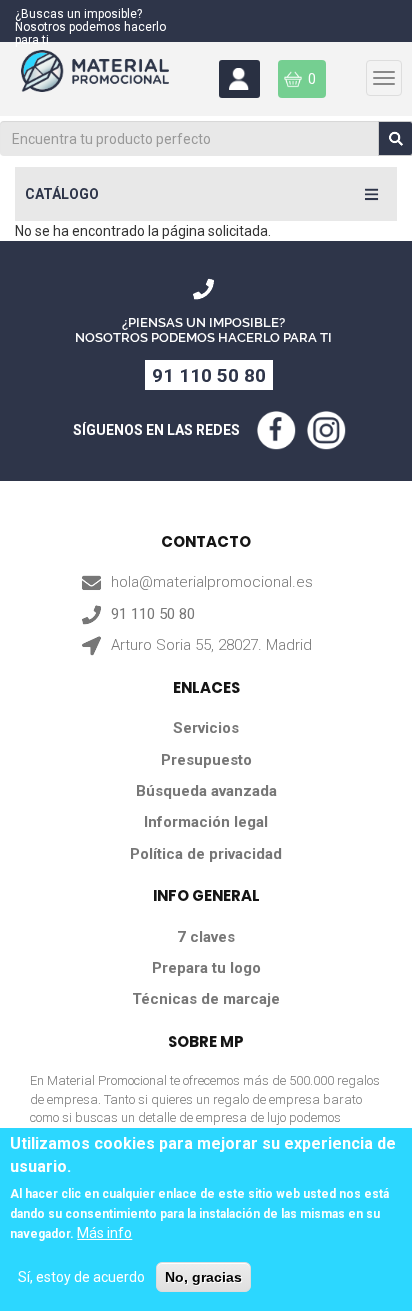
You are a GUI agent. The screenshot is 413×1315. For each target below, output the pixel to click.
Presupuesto (206, 760)
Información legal (206, 822)
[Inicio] (113, 79)
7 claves (206, 937)
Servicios (206, 728)
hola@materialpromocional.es (212, 582)
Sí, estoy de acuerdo (81, 1277)
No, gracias (203, 1277)
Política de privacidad (206, 854)
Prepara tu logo (206, 968)
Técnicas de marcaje (206, 999)
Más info (104, 1233)
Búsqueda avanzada (206, 791)
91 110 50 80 (209, 375)
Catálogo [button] (62, 194)
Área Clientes (239, 79)
